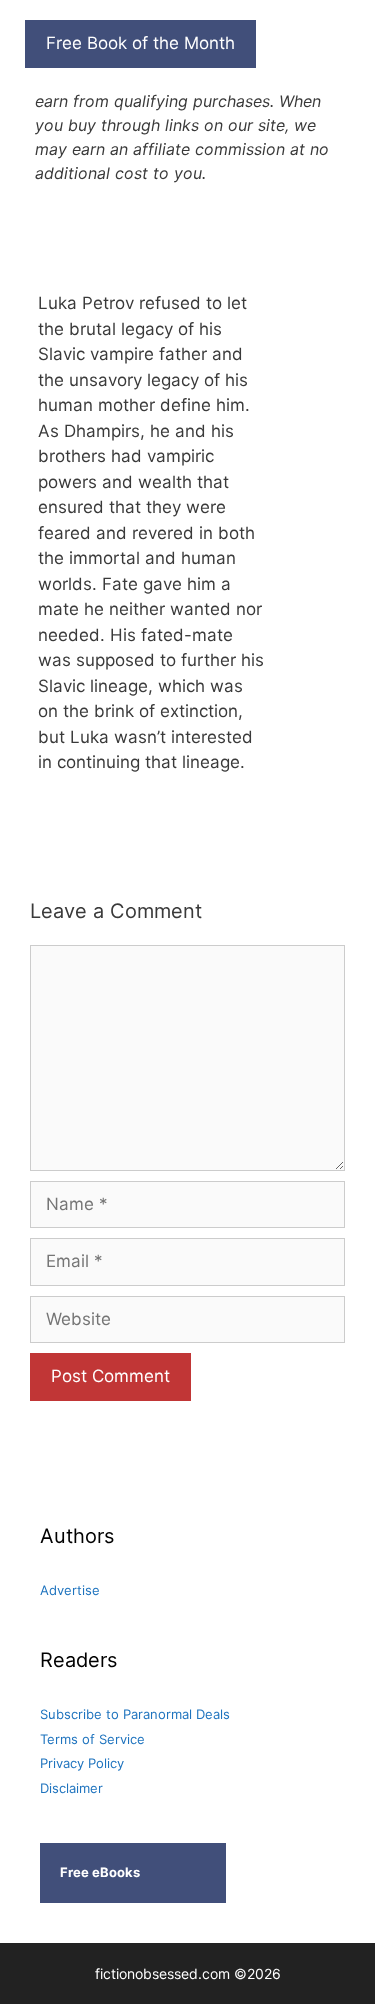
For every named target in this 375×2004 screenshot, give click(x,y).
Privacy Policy (82, 1763)
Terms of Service (92, 1739)
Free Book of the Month (140, 43)
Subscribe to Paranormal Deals (135, 1714)
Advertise (70, 1590)
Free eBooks (100, 1872)
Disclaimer (71, 1788)
